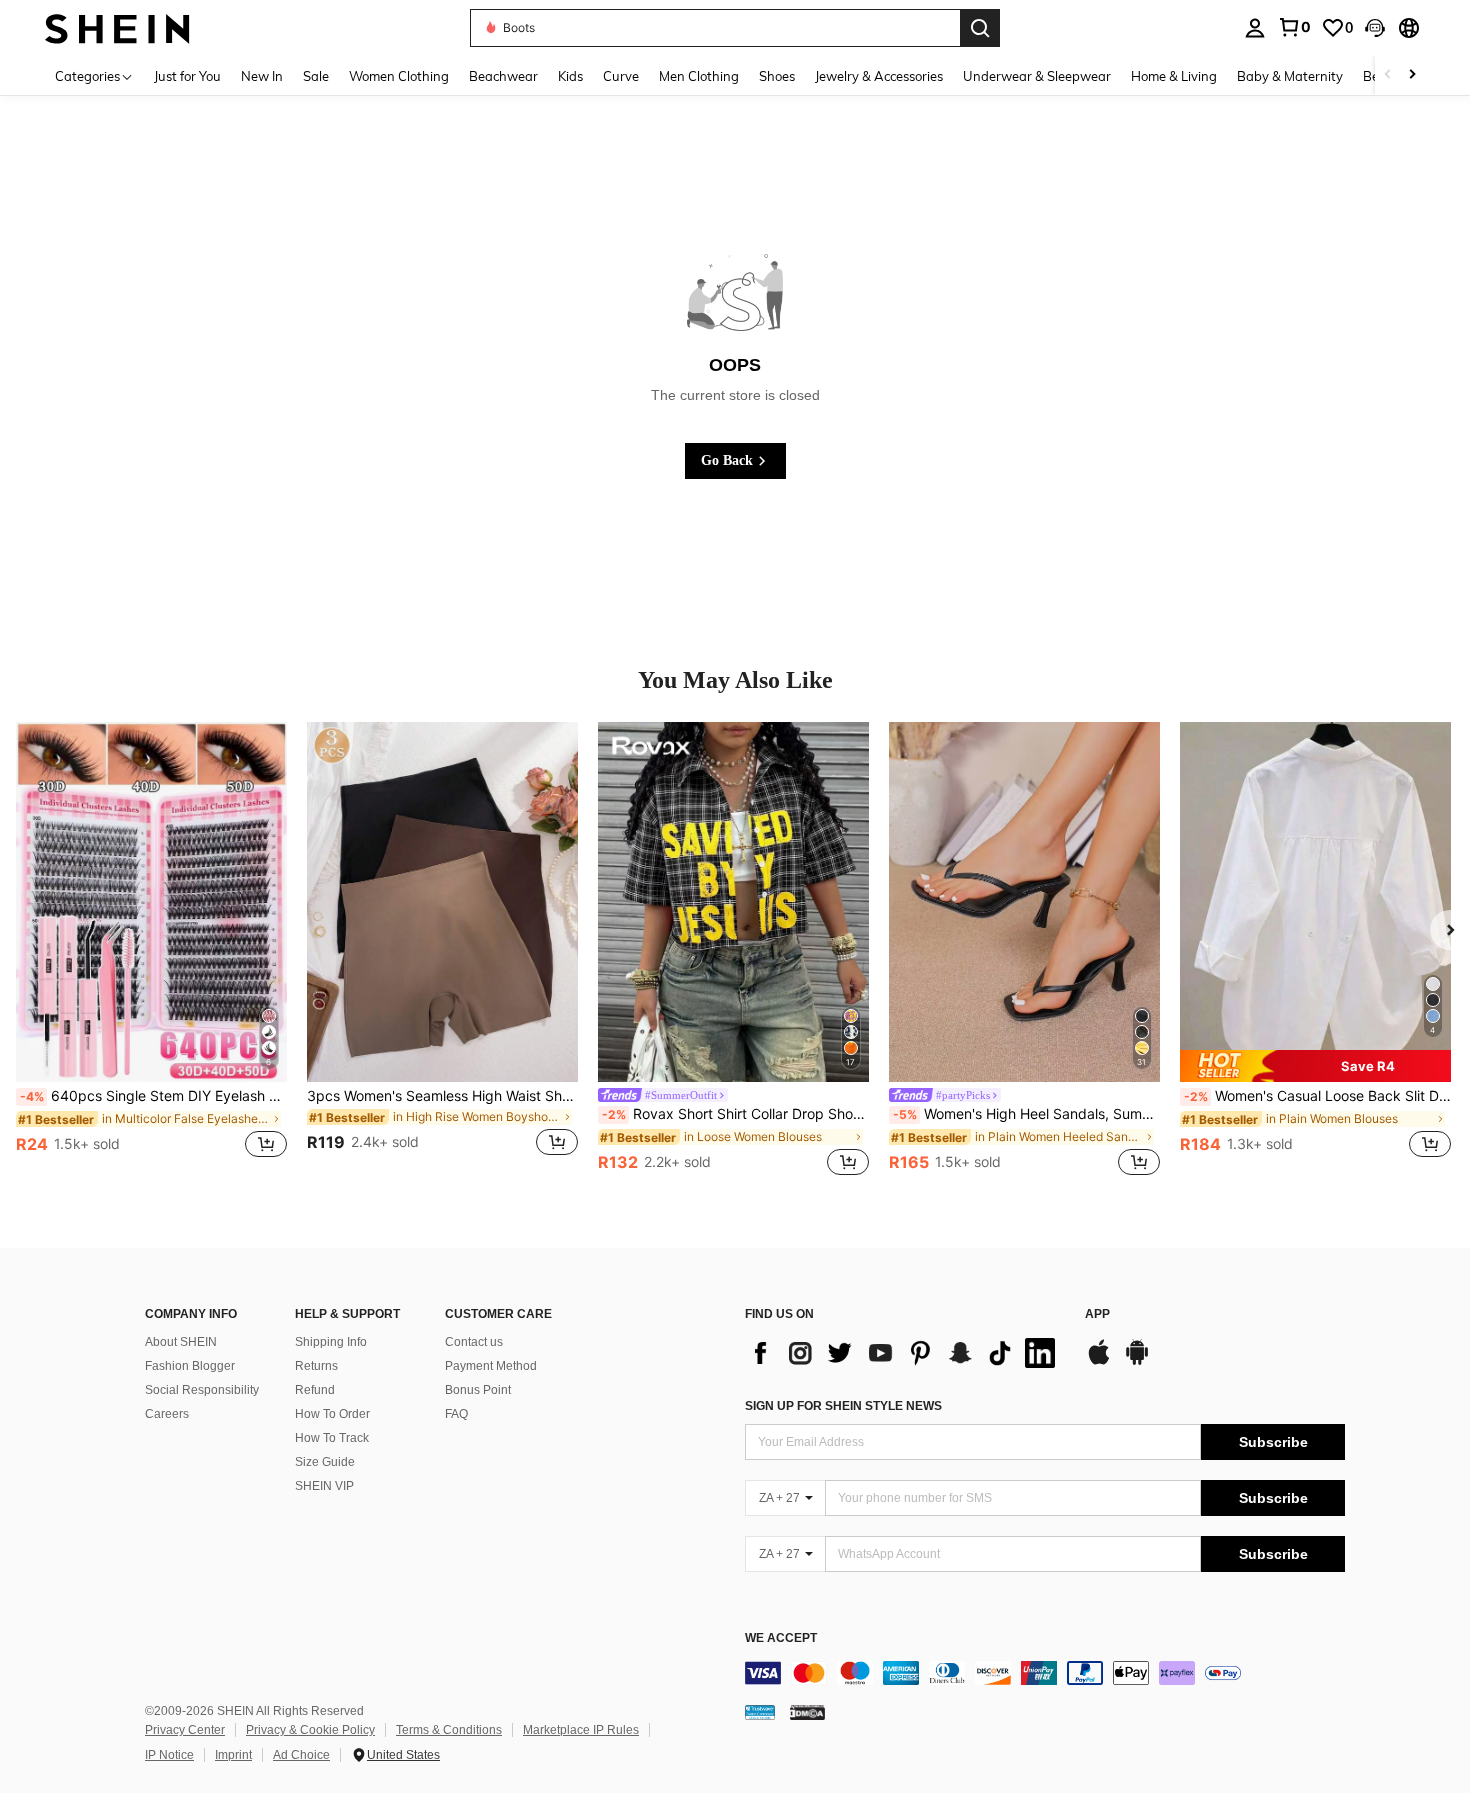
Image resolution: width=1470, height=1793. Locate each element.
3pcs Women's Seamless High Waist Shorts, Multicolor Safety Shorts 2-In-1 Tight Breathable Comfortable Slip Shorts (442, 1096)
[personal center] (1255, 28)
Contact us (474, 1342)
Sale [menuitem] (316, 76)
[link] (1294, 27)
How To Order (332, 1414)
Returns (316, 1366)
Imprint (233, 1755)
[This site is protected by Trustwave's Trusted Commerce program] (760, 1711)
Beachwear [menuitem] (503, 76)
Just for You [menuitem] (187, 76)
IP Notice (169, 1755)
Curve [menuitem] (621, 76)
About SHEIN (181, 1342)
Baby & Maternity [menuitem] (1290, 76)
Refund (315, 1390)
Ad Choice (301, 1755)
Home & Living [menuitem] (1174, 76)
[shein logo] (117, 27)
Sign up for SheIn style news (843, 1406)
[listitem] (151, 951)
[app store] (1099, 1362)
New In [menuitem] (262, 76)
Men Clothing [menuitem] (699, 76)
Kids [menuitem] (570, 76)
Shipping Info (331, 1342)
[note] (1315, 1066)
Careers (167, 1414)
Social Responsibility (202, 1390)
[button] (1375, 28)
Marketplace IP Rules (581, 1730)
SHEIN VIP (324, 1486)
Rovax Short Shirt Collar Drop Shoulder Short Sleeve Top (735, 1114)
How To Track (332, 1438)
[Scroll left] (1388, 75)
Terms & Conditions (449, 1730)
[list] (905, 1353)
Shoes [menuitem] (777, 76)
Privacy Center (185, 1730)
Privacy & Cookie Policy (310, 1730)
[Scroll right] (1412, 75)
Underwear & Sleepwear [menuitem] (1037, 76)
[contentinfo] (1045, 1673)
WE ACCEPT (781, 1638)
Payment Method (491, 1366)
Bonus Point (478, 1390)
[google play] (1137, 1362)
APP (1097, 1314)
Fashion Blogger (190, 1366)
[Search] (980, 28)
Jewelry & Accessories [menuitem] (879, 76)
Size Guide (325, 1462)
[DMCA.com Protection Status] (807, 1711)
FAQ (456, 1414)
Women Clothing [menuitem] (399, 76)
